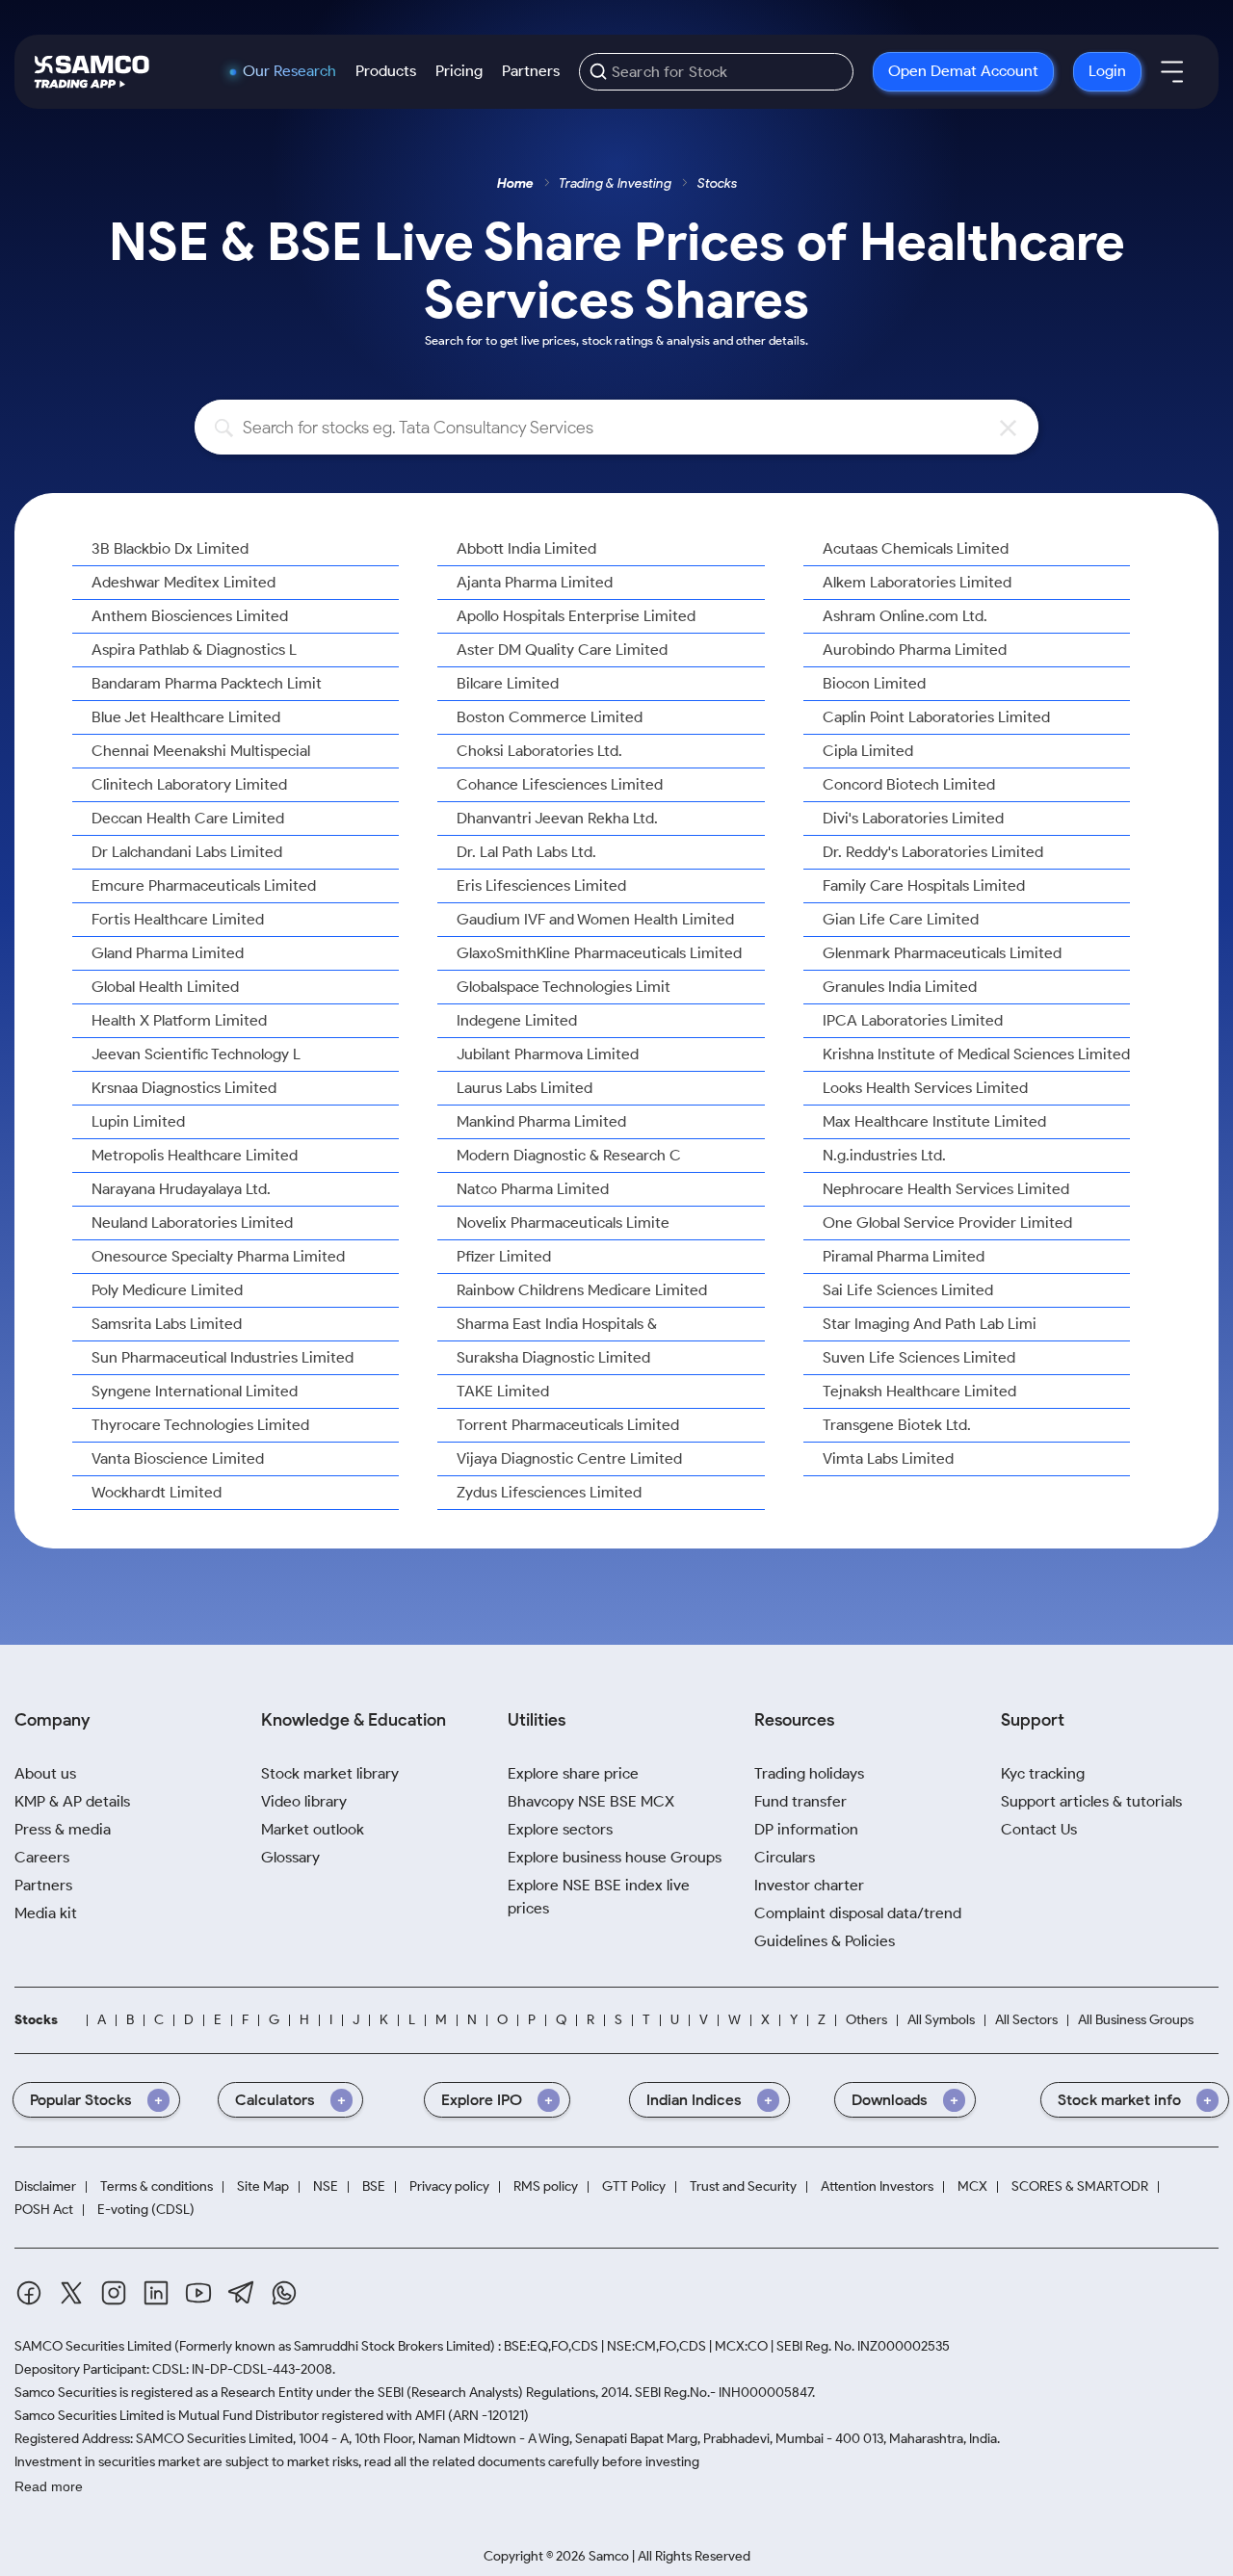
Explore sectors (560, 1829)
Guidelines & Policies (825, 1941)
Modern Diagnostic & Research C (569, 1155)
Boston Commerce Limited (550, 717)
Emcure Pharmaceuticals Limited (204, 885)
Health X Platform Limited (179, 1020)
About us (45, 1773)
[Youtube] (198, 2293)
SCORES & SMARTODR (1080, 2186)
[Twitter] (71, 2293)
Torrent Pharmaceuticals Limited (568, 1425)
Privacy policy (449, 2186)
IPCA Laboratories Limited (913, 1020)
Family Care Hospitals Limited (924, 885)
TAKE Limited (503, 1391)
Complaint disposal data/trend (858, 1913)
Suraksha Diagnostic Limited (553, 1357)
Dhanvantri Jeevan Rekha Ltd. (557, 818)
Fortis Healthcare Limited (178, 919)
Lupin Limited (138, 1121)
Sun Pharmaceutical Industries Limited (223, 1357)
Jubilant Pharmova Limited (548, 1054)
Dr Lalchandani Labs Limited (187, 852)
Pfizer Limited (504, 1256)
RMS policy (546, 2186)
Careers (42, 1857)
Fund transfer (800, 1801)
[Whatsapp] (284, 2293)
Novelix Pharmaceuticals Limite (563, 1223)
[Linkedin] (156, 2293)
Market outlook (313, 1829)
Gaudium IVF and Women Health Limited (595, 919)
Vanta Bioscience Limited (178, 1458)
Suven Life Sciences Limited (919, 1357)
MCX (972, 2186)
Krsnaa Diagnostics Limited (184, 1088)
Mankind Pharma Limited (541, 1121)
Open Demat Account (963, 71)
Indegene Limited (517, 1020)
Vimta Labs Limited (888, 1458)
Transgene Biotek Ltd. (897, 1425)
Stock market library (330, 1773)
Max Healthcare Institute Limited (934, 1121)
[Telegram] (241, 2292)
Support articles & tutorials (1091, 1801)
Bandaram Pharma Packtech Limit (207, 683)
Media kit (46, 1913)
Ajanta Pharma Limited (535, 582)
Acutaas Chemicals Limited (916, 548)
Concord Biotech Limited (909, 784)
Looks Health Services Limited (925, 1088)
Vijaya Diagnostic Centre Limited (569, 1458)
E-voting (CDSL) (146, 2210)
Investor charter (809, 1885)
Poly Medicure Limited (167, 1290)
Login (1107, 71)
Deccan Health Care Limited (188, 818)
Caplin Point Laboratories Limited (936, 717)
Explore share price (573, 1773)
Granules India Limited (900, 987)
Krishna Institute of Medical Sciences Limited (976, 1054)
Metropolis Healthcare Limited (195, 1155)
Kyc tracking (1043, 1773)
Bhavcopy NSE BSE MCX (591, 1801)
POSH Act (44, 2210)
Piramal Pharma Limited (904, 1256)
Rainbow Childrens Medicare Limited (582, 1290)
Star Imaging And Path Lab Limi (930, 1324)
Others (866, 2020)
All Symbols (941, 2020)
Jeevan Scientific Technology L (196, 1054)
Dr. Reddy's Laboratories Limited (933, 852)
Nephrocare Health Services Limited (946, 1189)
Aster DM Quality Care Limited (562, 650)
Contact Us (1039, 1829)
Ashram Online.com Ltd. (905, 616)
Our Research (289, 71)
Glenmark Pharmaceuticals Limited (942, 953)
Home (515, 183)
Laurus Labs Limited (525, 1088)
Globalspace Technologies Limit (564, 987)
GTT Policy (634, 2186)
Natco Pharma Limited (533, 1189)
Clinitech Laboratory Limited (189, 784)
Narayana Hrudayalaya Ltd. (181, 1189)
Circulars (785, 1857)
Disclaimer (45, 2186)
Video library (304, 1801)
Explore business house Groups (615, 1857)
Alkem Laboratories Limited (917, 582)
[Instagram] (114, 2293)
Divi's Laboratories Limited (913, 818)
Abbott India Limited (526, 548)
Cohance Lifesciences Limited (560, 784)
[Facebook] (29, 2293)
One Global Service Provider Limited (947, 1223)
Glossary (290, 1857)
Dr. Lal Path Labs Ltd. (526, 852)
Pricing (459, 71)
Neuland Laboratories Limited (192, 1223)
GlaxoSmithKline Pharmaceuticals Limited (599, 953)
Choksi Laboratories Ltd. (539, 751)
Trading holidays (809, 1773)
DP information (806, 1829)
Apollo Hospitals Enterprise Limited (576, 616)
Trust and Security (743, 2186)
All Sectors (1026, 2020)
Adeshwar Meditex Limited (184, 582)
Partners (531, 71)
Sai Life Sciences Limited (908, 1290)
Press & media (63, 1829)
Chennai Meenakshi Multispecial (201, 751)
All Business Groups (1136, 2020)
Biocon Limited (874, 683)
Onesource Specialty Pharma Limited (218, 1256)
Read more (49, 2486)
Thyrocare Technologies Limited (200, 1425)
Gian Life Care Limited (901, 919)
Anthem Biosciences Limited (190, 616)
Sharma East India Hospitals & (557, 1324)
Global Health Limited (165, 987)
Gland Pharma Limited (168, 953)
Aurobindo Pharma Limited (915, 650)
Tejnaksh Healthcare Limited (919, 1391)
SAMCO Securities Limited (93, 2346)
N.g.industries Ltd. (884, 1155)
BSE (374, 2186)
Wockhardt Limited (157, 1492)
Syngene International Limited (195, 1391)
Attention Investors (877, 2186)
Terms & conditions (157, 2186)
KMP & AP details (72, 1801)
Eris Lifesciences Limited (541, 885)
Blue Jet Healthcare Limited (186, 717)
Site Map (263, 2186)
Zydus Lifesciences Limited (549, 1492)
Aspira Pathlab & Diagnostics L (194, 650)
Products (386, 71)
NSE (326, 2186)
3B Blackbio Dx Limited (170, 548)
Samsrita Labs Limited (167, 1324)
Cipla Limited (868, 751)
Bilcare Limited (508, 683)
